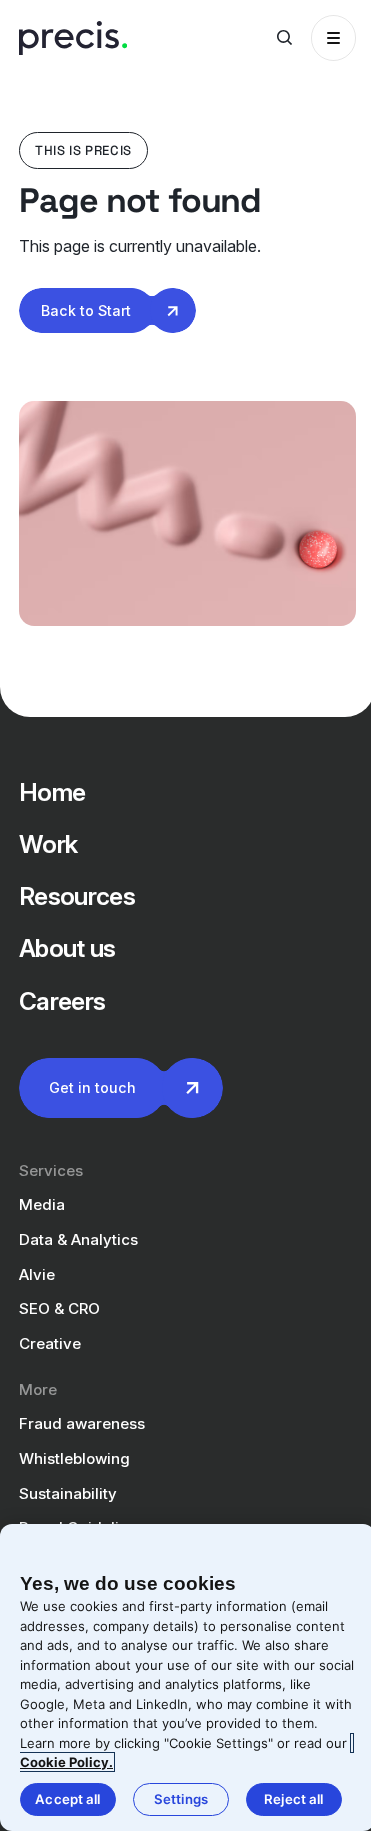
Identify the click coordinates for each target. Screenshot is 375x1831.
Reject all (293, 1799)
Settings (181, 1799)
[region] (187, 1677)
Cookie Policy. (66, 1762)
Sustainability (68, 1493)
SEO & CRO (59, 1308)
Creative (50, 1343)
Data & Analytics (78, 1239)
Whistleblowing (74, 1458)
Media (42, 1204)
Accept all (67, 1799)
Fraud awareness (82, 1423)
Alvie (37, 1274)
